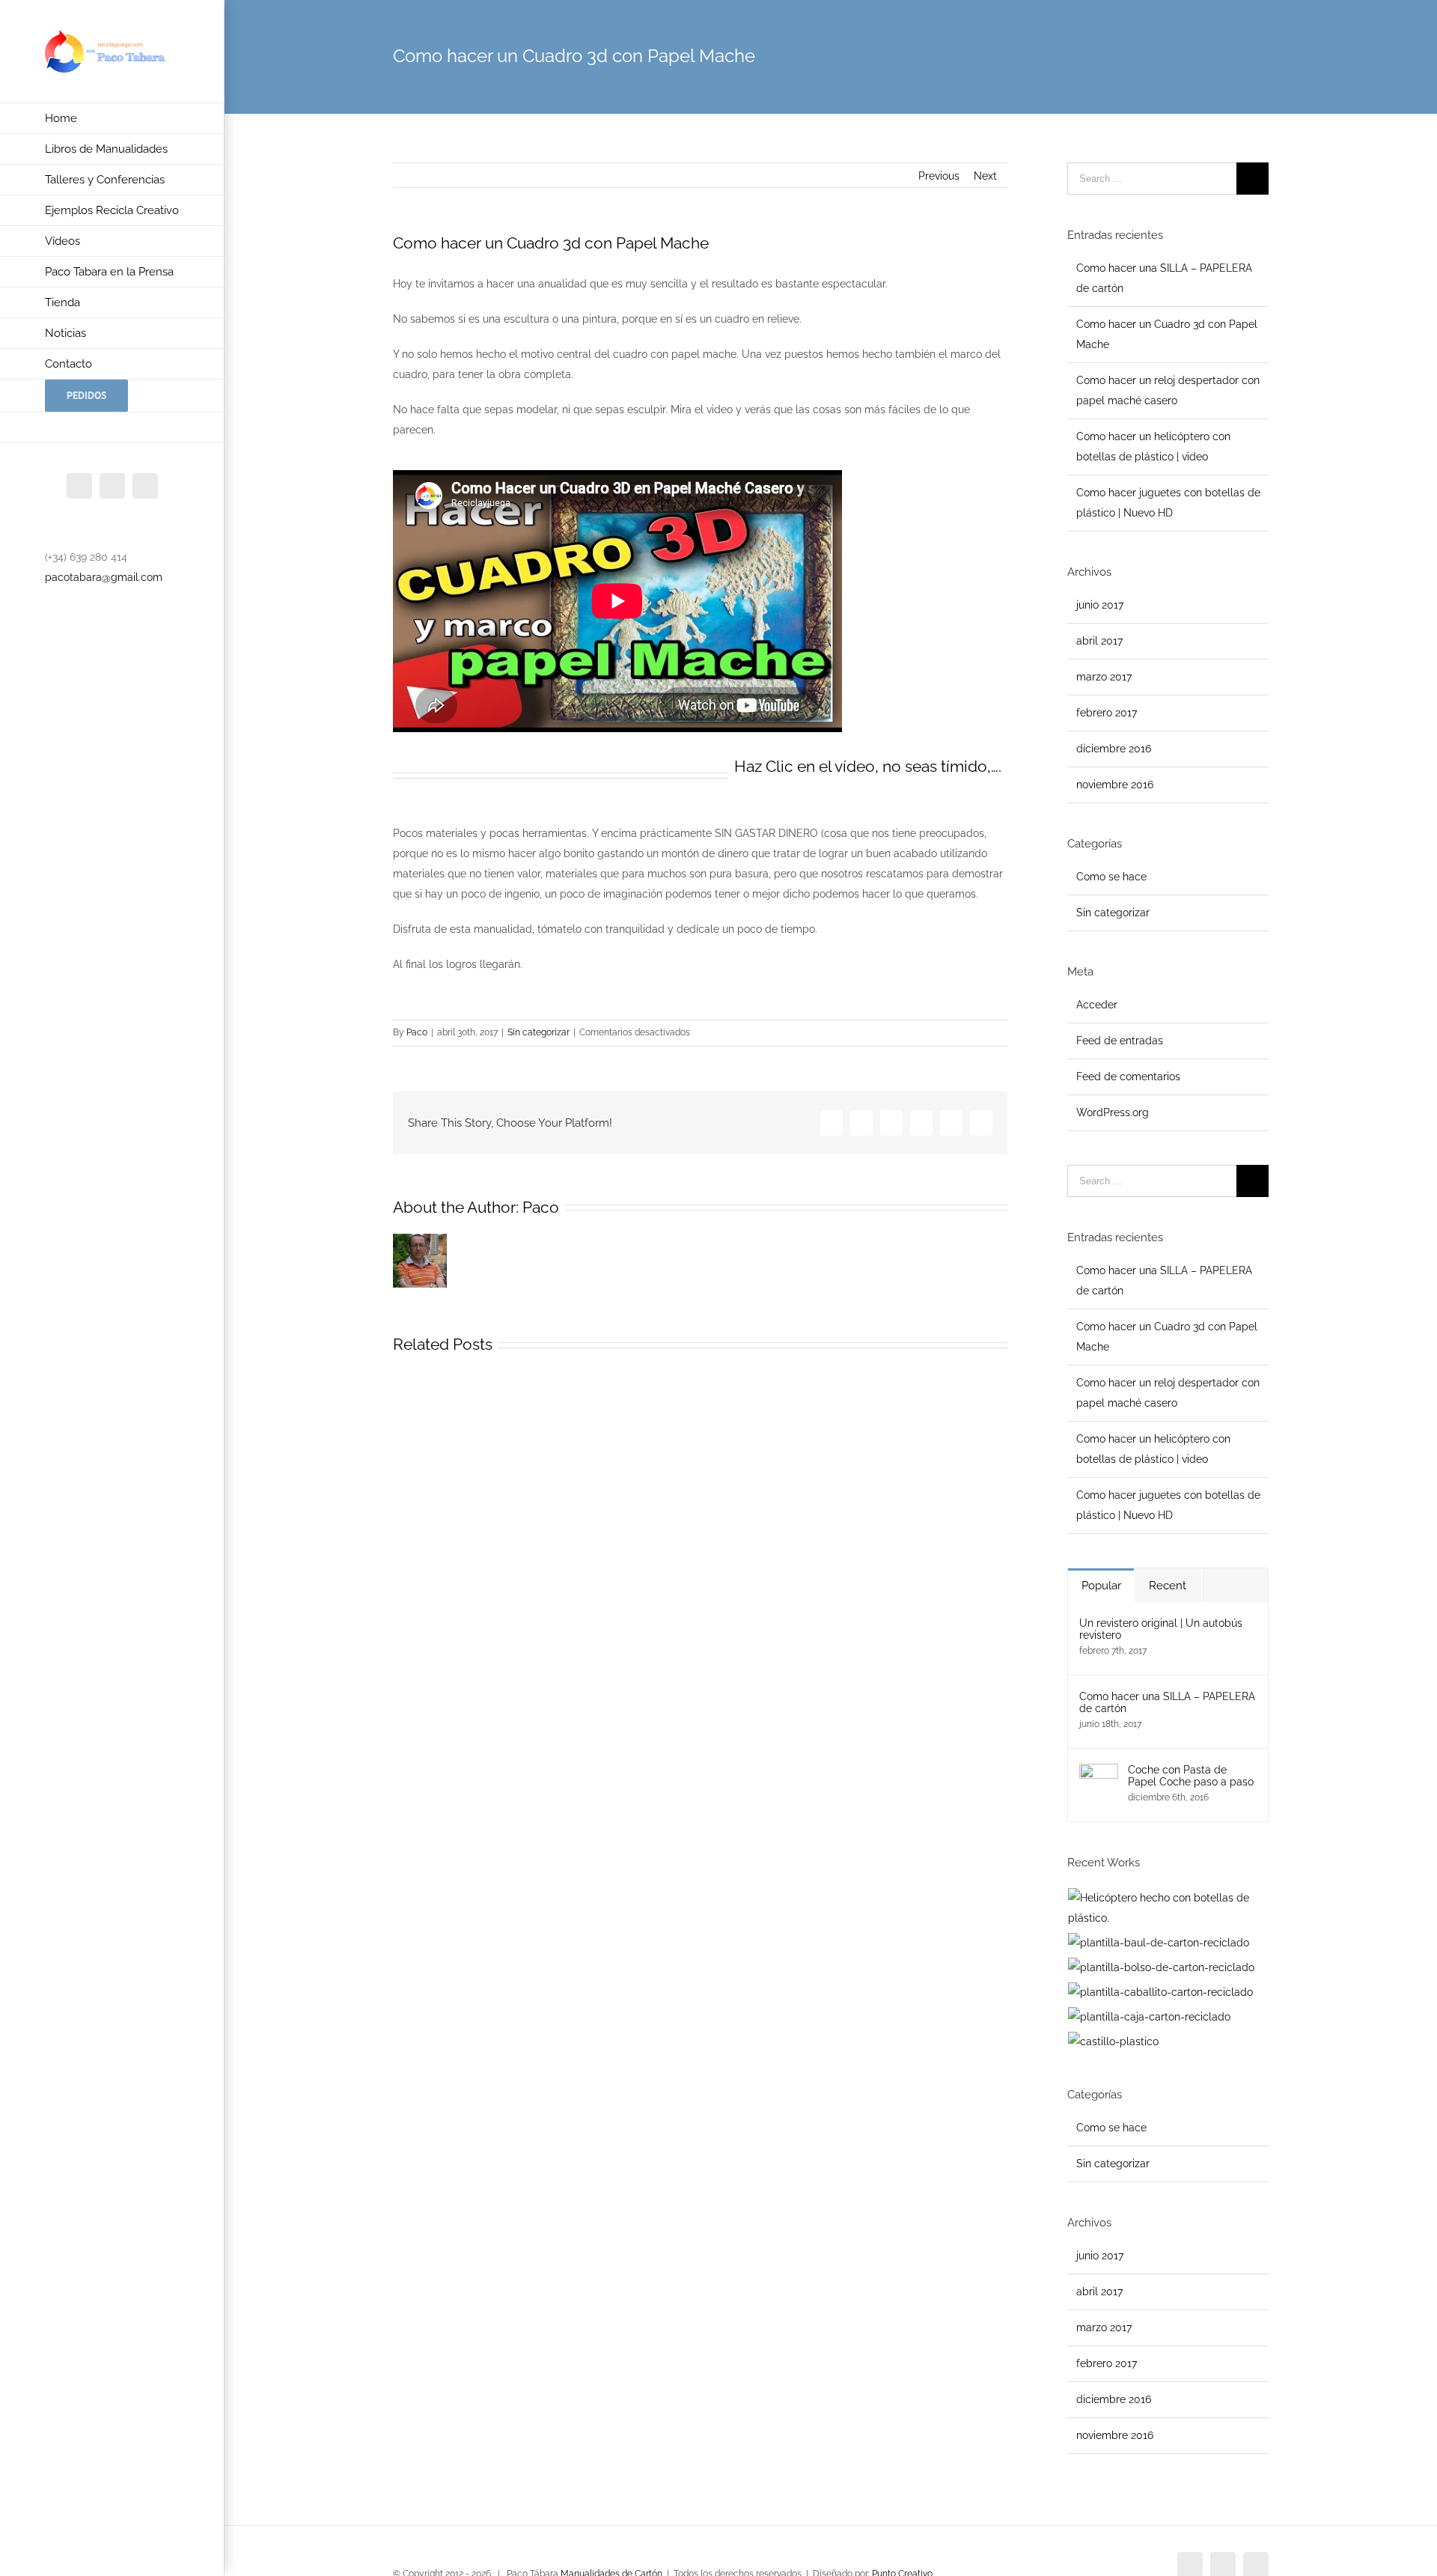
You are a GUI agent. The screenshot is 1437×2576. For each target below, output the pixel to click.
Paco (417, 1032)
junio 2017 (1100, 605)
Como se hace (1111, 877)
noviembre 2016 (1115, 785)
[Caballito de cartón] (1161, 1992)
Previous (939, 176)
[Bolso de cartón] (1162, 1968)
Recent (1168, 1586)
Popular (1101, 1586)
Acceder (1097, 1005)
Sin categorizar (539, 1032)
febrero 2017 (1107, 713)
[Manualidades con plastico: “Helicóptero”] (1168, 1908)
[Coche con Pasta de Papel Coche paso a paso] (1099, 1773)
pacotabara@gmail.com (104, 577)
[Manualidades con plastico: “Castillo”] (1114, 2042)
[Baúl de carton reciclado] (1159, 1943)
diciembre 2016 (1114, 749)
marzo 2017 (1104, 677)
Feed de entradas (1120, 1041)
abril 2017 (1099, 641)
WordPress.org (1113, 1112)
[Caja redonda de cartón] (1150, 2017)
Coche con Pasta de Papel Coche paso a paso (1191, 1776)
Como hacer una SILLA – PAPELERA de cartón (1167, 1702)
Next (985, 176)
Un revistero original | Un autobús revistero (1161, 1629)
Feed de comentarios (1128, 1077)
